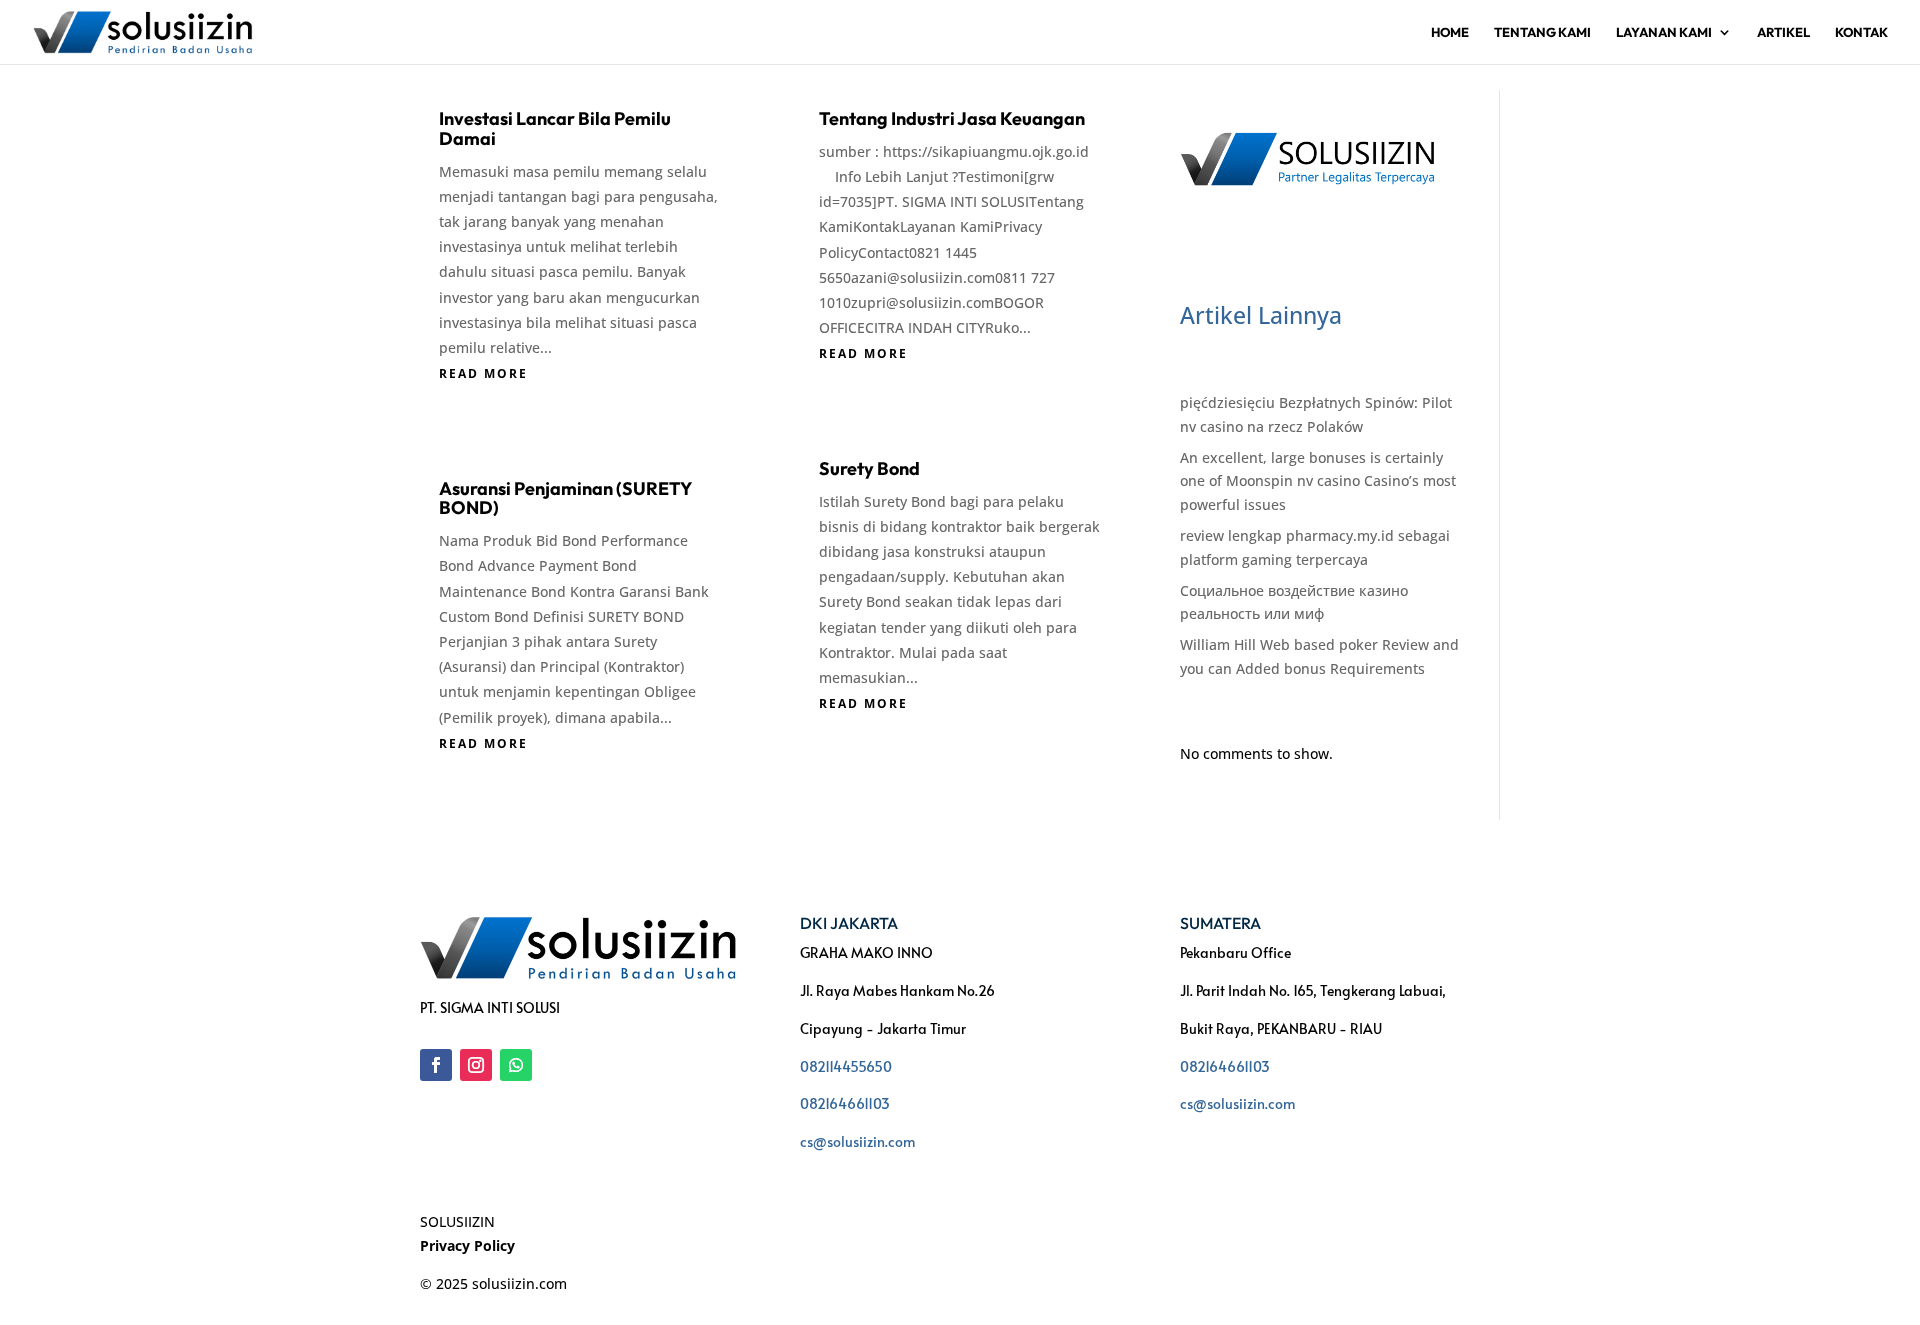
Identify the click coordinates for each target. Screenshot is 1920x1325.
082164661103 (845, 1103)
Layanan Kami (1664, 32)
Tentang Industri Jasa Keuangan (952, 118)
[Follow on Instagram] (476, 1065)
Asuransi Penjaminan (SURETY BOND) (565, 498)
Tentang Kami (1542, 32)
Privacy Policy (467, 1245)
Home (1450, 32)
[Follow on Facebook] (436, 1065)
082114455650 (846, 1066)
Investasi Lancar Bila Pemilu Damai (555, 128)
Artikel (1783, 32)
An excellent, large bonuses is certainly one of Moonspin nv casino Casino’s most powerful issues (1318, 481)
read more (483, 373)
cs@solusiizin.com (857, 1141)
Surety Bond (869, 468)
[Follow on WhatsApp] (516, 1065)
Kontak (1861, 32)
